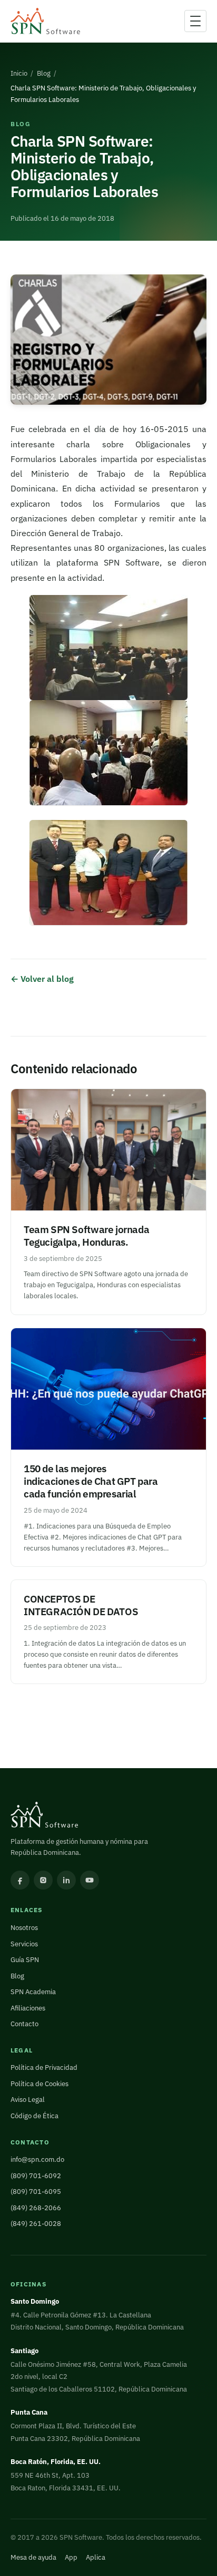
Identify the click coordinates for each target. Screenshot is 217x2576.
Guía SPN (25, 1960)
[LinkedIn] (66, 1880)
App (71, 2557)
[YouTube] (90, 1880)
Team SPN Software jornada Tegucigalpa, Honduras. (86, 1235)
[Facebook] (20, 1880)
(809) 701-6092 (36, 2176)
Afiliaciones (28, 2008)
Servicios (24, 1944)
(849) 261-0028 (36, 2224)
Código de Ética (34, 2116)
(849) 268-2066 (36, 2208)
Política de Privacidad (44, 2067)
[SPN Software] (45, 21)
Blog (44, 73)
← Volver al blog (42, 978)
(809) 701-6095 (36, 2192)
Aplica (96, 2557)
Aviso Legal (28, 2100)
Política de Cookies (40, 2084)
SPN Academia (33, 1992)
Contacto (24, 2024)
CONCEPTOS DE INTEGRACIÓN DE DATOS (81, 1605)
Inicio (19, 73)
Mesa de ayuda (33, 2557)
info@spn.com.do (37, 2159)
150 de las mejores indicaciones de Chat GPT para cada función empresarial (91, 1481)
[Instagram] (43, 1880)
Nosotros (24, 1928)
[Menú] (195, 21)
